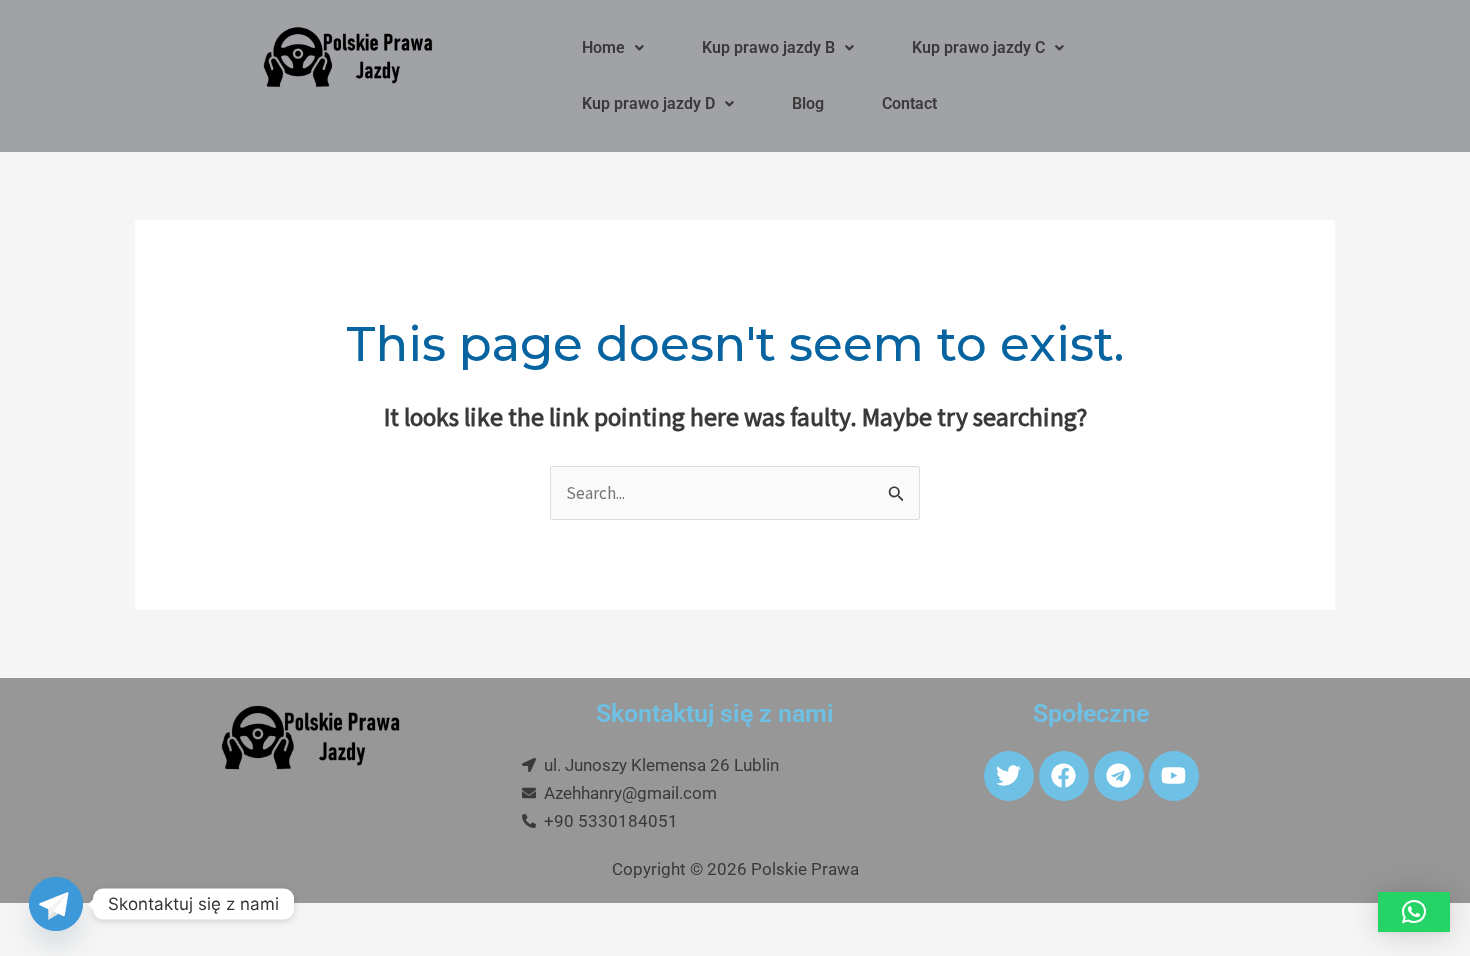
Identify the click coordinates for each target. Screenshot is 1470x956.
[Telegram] (56, 904)
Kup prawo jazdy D (648, 103)
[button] (613, 48)
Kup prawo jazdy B (768, 47)
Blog (808, 103)
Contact (909, 103)
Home (603, 47)
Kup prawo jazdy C (978, 47)
